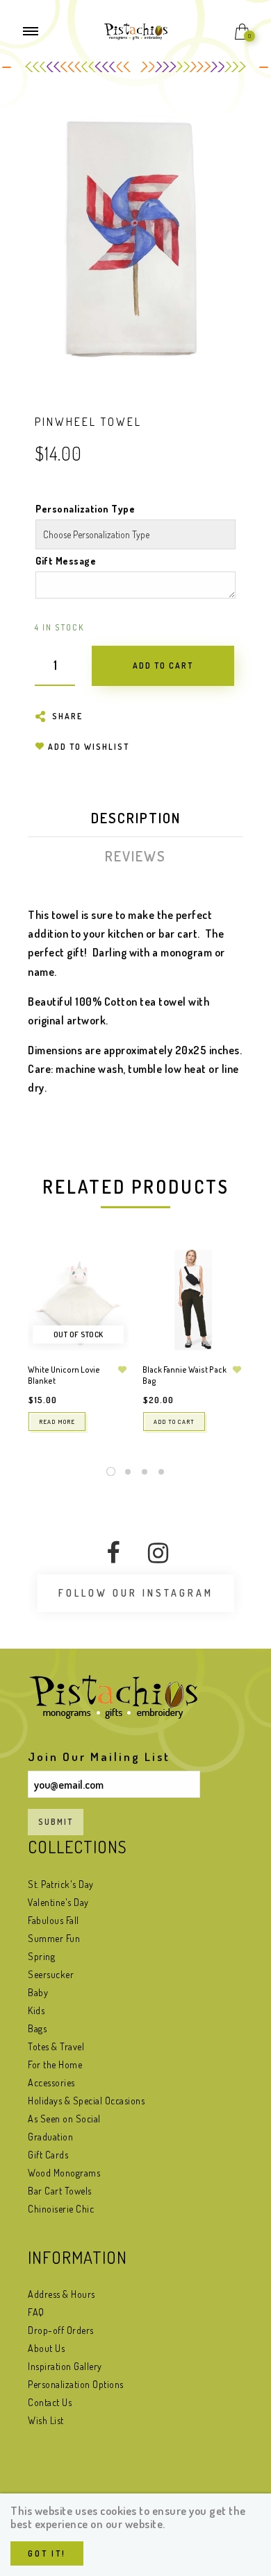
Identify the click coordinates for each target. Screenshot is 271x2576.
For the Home (55, 2064)
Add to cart (174, 1422)
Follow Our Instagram (136, 1593)
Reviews (135, 856)
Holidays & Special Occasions (86, 2101)
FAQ (36, 2312)
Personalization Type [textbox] (85, 509)
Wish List (46, 2420)
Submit (56, 1822)
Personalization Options (76, 2384)
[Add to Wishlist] (122, 1370)
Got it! (47, 2553)
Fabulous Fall (54, 1920)
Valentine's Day (58, 1902)
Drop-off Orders (61, 2330)
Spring (41, 1956)
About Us (46, 2348)
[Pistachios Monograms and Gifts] (136, 30)
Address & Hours (61, 2294)
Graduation (50, 2137)
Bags (37, 2028)
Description (136, 818)
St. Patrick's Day (61, 1884)
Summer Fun (54, 1938)
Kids (36, 2010)
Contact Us (50, 2402)
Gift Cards (48, 2155)
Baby (38, 1992)
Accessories (51, 2083)
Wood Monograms (64, 2173)
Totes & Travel (56, 2046)
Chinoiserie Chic (61, 2209)
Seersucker (51, 1974)
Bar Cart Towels (60, 2191)
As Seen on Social (64, 2119)
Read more (57, 1422)
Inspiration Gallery (65, 2366)
